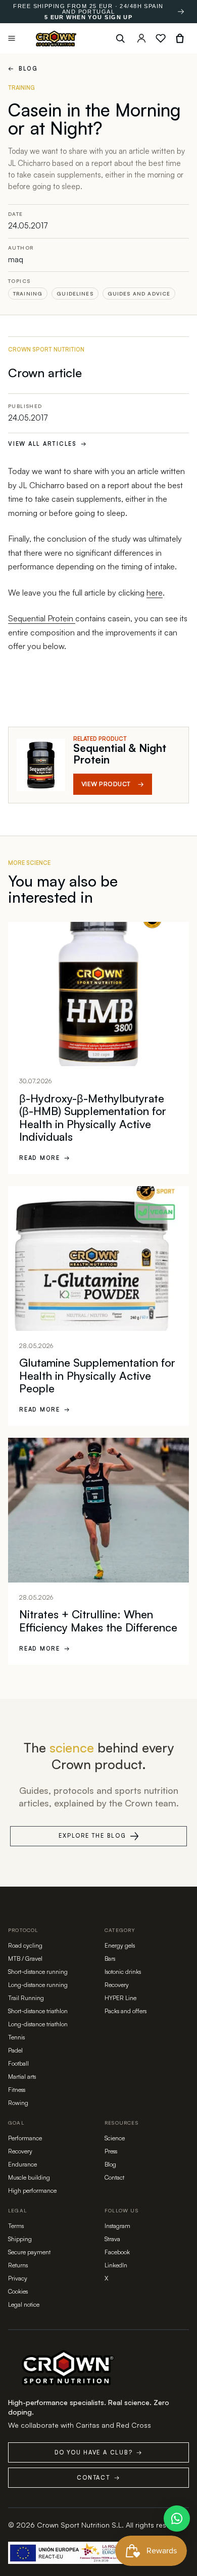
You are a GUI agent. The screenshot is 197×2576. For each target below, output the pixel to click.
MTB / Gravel (25, 1958)
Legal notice (24, 2304)
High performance (32, 2190)
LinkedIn (116, 2265)
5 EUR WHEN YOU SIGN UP (88, 17)
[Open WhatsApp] (177, 2519)
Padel (15, 2050)
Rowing (18, 2103)
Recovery (117, 1985)
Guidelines (75, 294)
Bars (110, 1958)
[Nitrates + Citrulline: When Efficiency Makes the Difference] (98, 1510)
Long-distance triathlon (38, 2024)
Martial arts (22, 2076)
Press (111, 2151)
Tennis (16, 2037)
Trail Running (26, 1998)
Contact (114, 2177)
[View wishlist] (161, 38)
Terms (16, 2226)
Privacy (18, 2278)
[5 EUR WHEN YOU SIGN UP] (181, 12)
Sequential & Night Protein (120, 754)
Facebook (117, 2252)
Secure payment (29, 2252)
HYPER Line (120, 1998)
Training (28, 294)
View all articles (48, 444)
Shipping (20, 2239)
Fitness (17, 2090)
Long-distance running (38, 1985)
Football (18, 2063)
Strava (112, 2239)
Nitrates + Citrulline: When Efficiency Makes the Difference (98, 1621)
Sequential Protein (42, 618)
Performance (25, 2138)
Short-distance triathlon (38, 2011)
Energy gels (120, 1945)
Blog (23, 69)
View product (113, 784)
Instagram (117, 2226)
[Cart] (180, 38)
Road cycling (25, 1945)
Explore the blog (92, 1836)
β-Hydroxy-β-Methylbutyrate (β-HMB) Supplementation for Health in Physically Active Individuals (93, 1118)
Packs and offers (126, 2011)
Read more (45, 1158)
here (155, 593)
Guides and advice (139, 294)
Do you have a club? (98, 2452)
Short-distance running (38, 1972)
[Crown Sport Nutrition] (56, 39)
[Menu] (12, 38)
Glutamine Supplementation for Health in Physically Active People (97, 1375)
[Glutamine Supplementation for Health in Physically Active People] (98, 1258)
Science (115, 2138)
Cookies (18, 2291)
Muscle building (29, 2177)
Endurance (22, 2164)
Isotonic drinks (123, 1972)
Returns (18, 2265)
